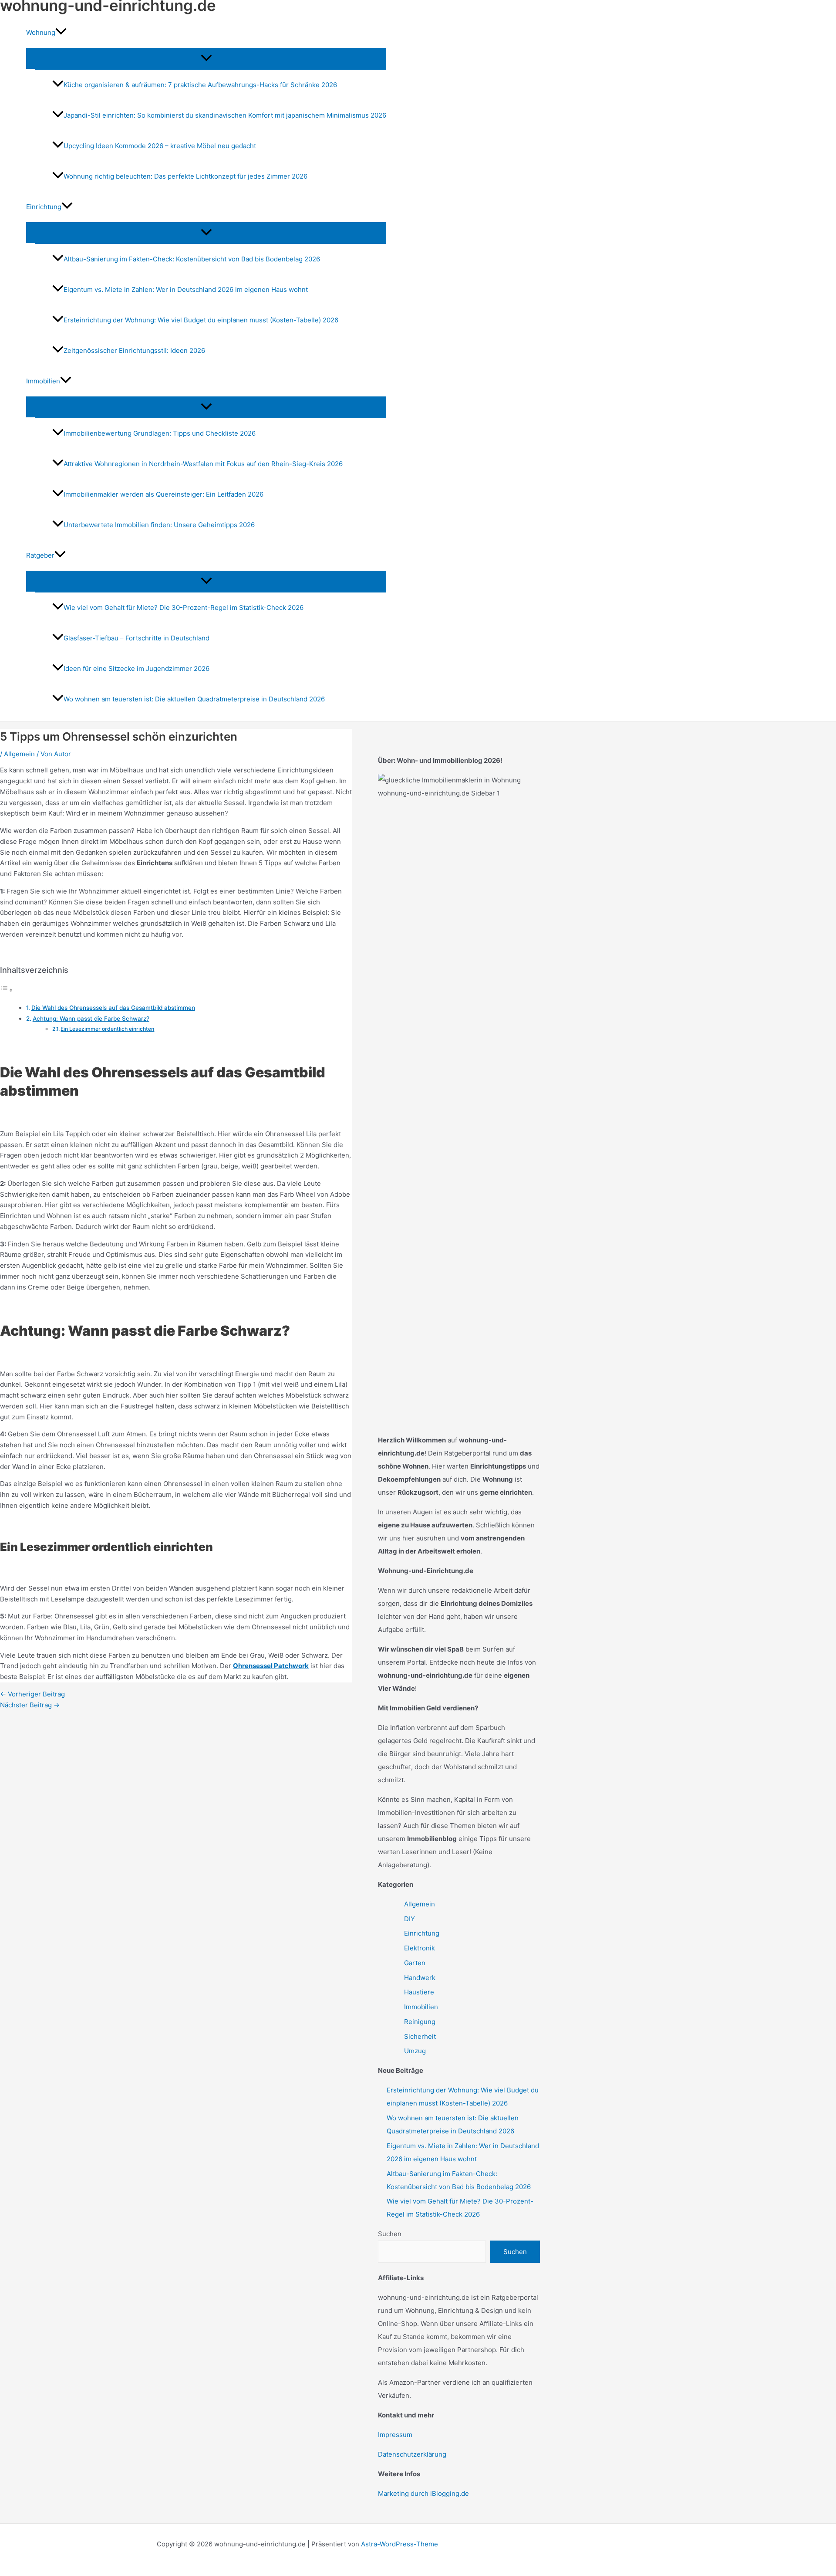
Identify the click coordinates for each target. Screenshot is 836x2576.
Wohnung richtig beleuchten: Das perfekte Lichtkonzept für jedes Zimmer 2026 (185, 176)
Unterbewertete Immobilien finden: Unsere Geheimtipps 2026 (159, 525)
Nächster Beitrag (30, 1705)
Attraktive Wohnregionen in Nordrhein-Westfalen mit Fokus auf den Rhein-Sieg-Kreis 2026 (203, 464)
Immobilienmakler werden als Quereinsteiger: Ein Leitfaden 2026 (163, 494)
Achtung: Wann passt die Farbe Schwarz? (91, 1019)
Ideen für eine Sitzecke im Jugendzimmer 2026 (137, 669)
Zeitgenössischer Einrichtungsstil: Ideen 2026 (134, 350)
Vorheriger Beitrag (32, 1694)
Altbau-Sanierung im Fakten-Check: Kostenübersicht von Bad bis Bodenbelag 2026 (192, 259)
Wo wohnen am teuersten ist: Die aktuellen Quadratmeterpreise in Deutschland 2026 (194, 699)
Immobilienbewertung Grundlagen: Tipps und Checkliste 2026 (160, 433)
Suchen (390, 2234)
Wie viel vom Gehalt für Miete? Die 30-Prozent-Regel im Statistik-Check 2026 (184, 608)
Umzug (415, 2051)
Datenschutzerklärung (412, 2454)
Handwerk (420, 1978)
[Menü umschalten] (206, 58)
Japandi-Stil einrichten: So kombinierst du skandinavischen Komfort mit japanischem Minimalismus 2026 (225, 115)
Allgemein (19, 754)
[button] (61, 33)
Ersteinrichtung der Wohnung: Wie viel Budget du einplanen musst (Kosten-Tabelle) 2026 (201, 320)
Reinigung (420, 2022)
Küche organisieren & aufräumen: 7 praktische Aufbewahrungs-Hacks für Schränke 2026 (200, 85)
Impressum (395, 2435)
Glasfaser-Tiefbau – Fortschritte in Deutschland (137, 638)
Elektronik (420, 1948)
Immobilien (421, 2007)
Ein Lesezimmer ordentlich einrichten (107, 1029)
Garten (415, 1963)
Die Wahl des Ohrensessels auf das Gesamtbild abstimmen (113, 1008)
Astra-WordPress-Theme (399, 2544)
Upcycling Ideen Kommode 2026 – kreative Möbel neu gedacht (160, 146)
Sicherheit (420, 2036)
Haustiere (419, 1992)
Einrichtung (422, 1933)
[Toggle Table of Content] (7, 990)
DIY (410, 1919)
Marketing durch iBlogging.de (423, 2493)
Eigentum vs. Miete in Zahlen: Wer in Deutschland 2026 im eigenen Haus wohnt (186, 289)
